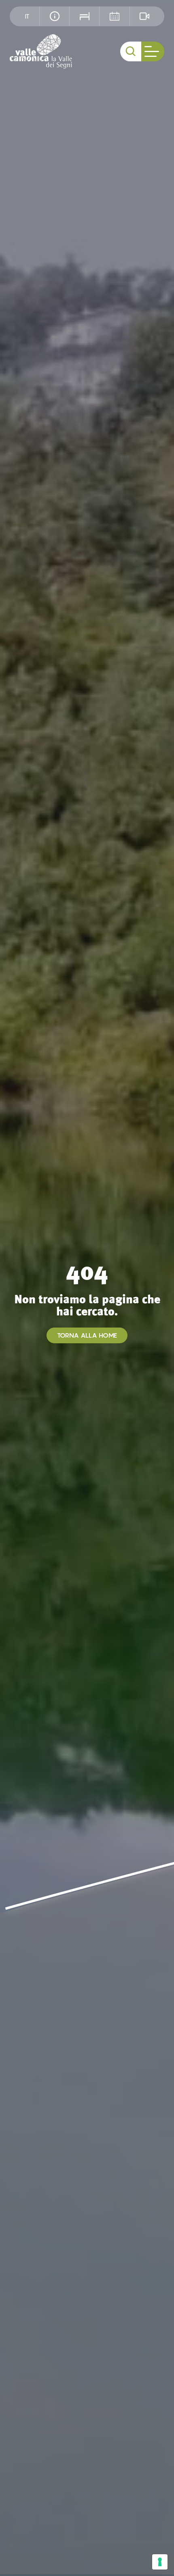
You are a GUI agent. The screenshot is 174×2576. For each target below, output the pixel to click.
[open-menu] (153, 51)
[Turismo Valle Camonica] (41, 51)
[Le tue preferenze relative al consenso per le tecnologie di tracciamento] (160, 2562)
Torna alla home (87, 1335)
